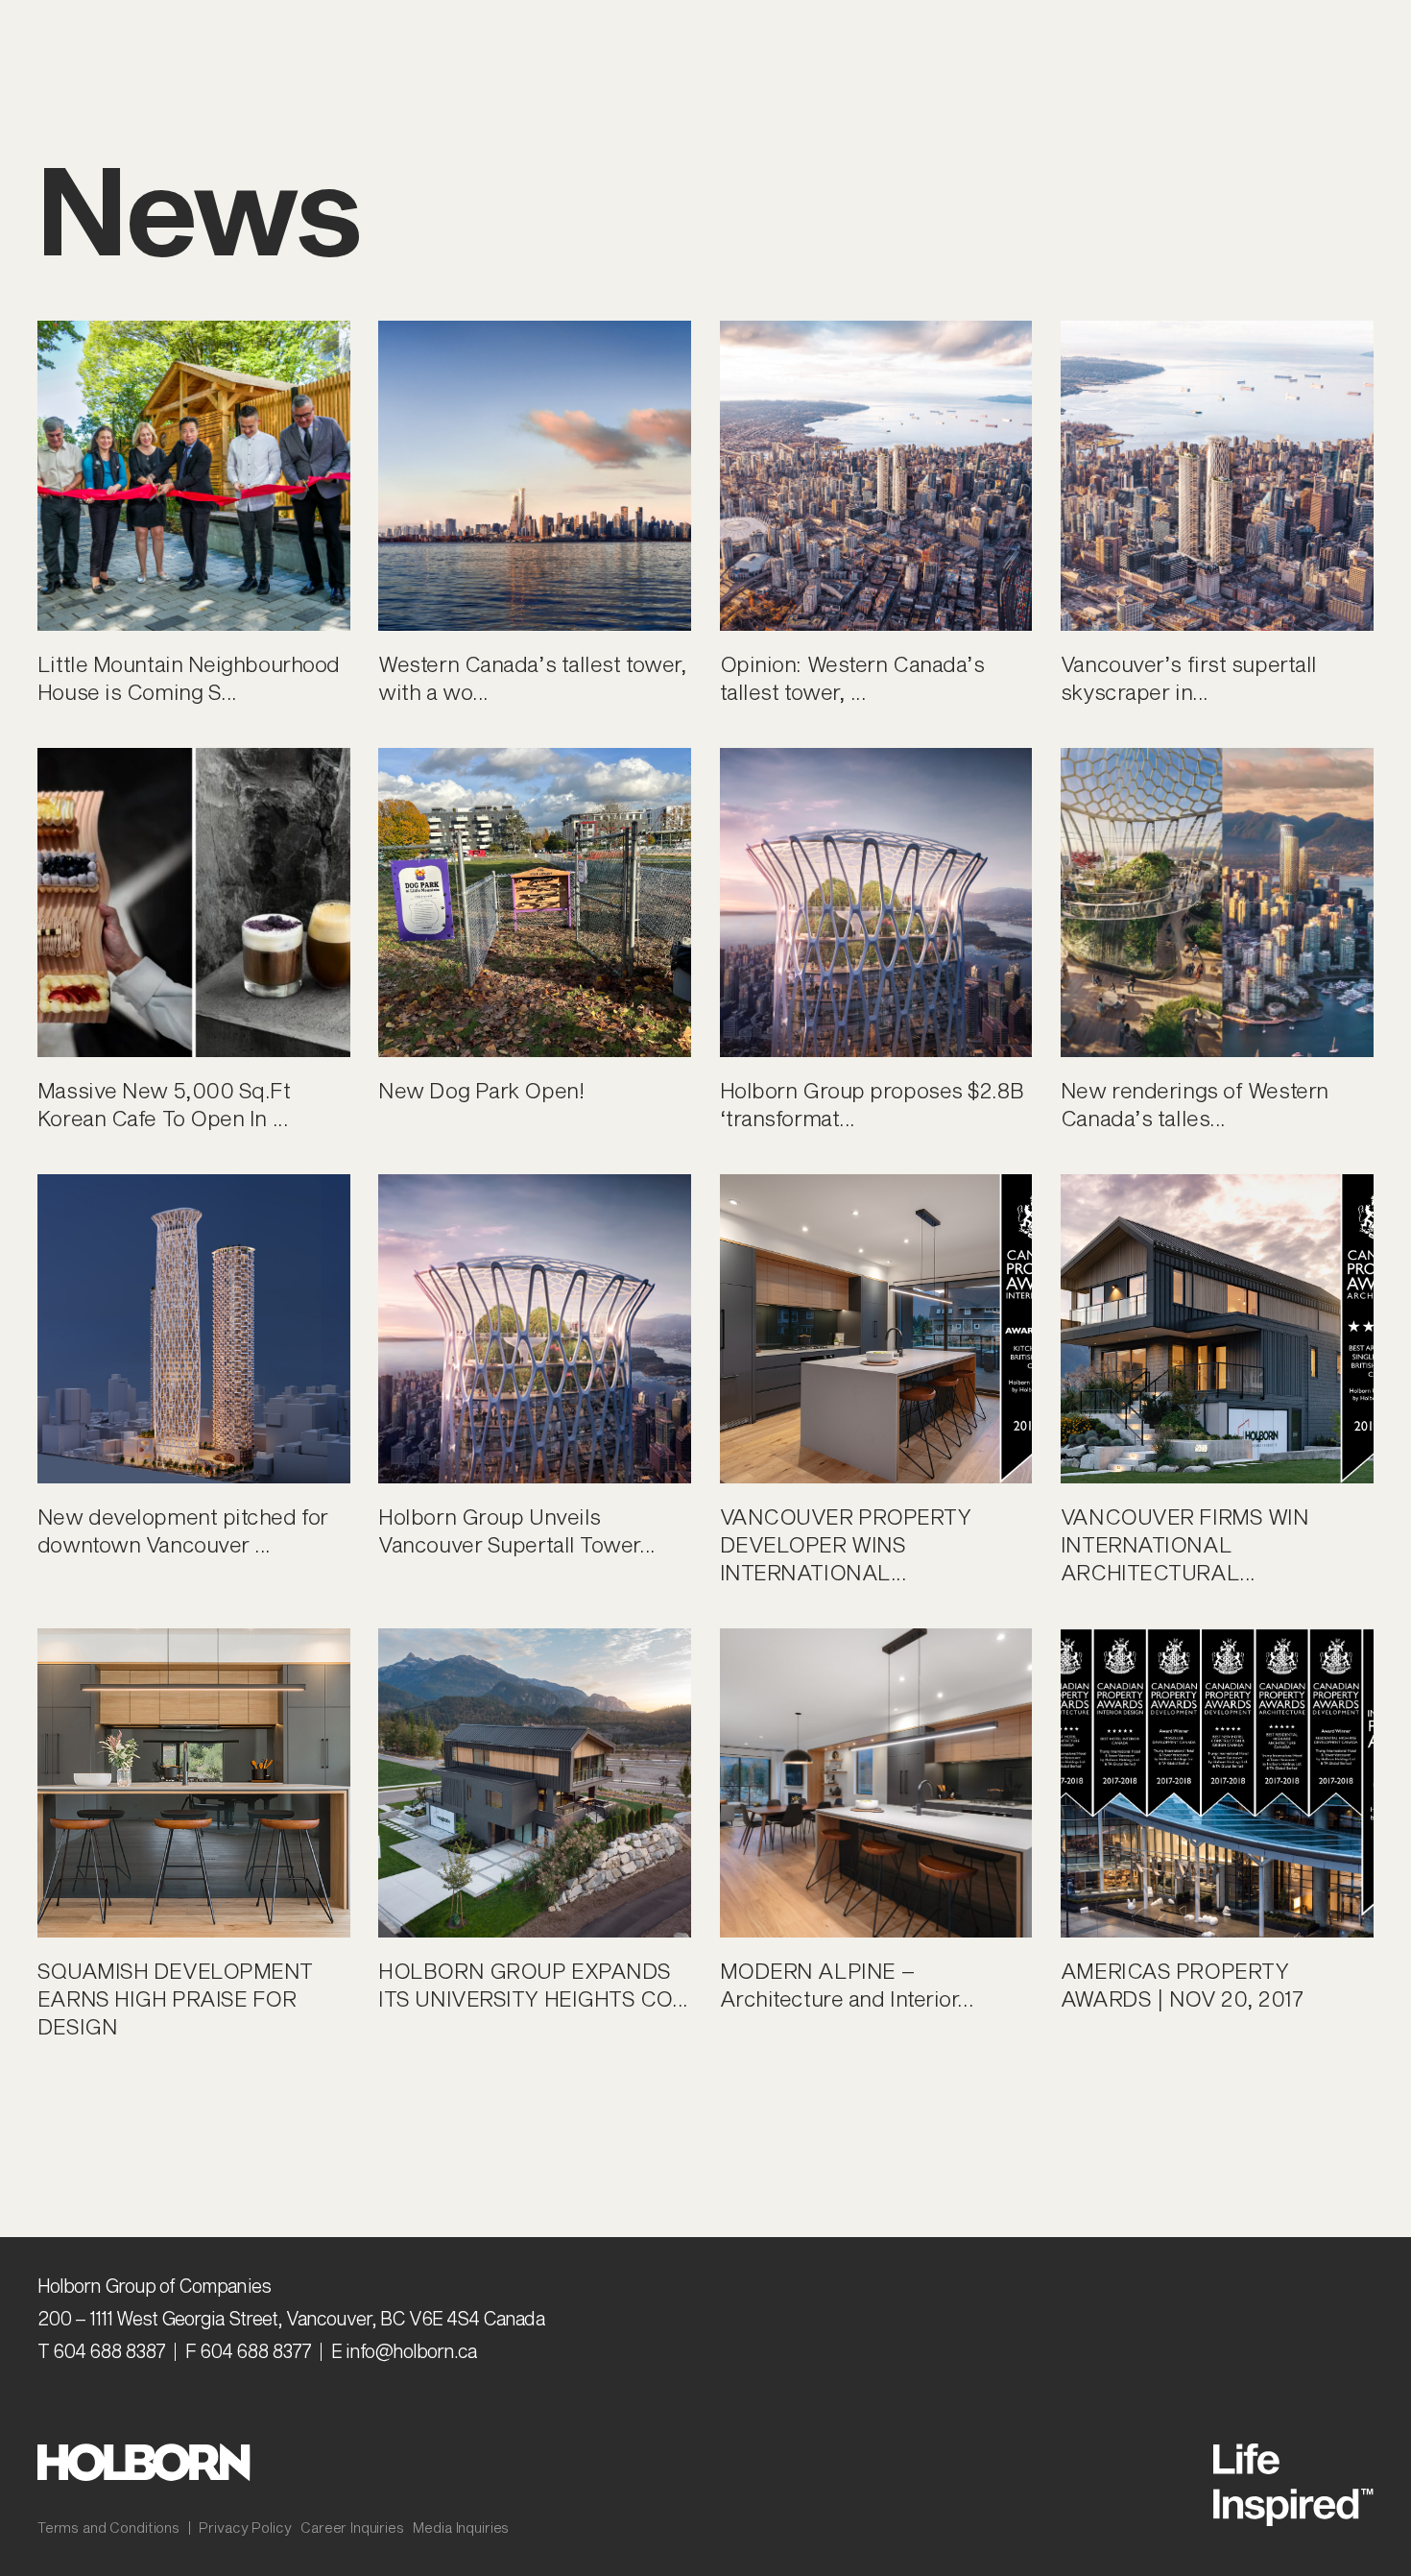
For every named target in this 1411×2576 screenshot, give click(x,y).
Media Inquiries (461, 2528)
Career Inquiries (352, 2528)
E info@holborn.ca (404, 2351)
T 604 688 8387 (101, 2351)
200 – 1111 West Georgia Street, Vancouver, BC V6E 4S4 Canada (291, 2318)
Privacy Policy (245, 2528)
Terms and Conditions (108, 2528)
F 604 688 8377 (248, 2351)
